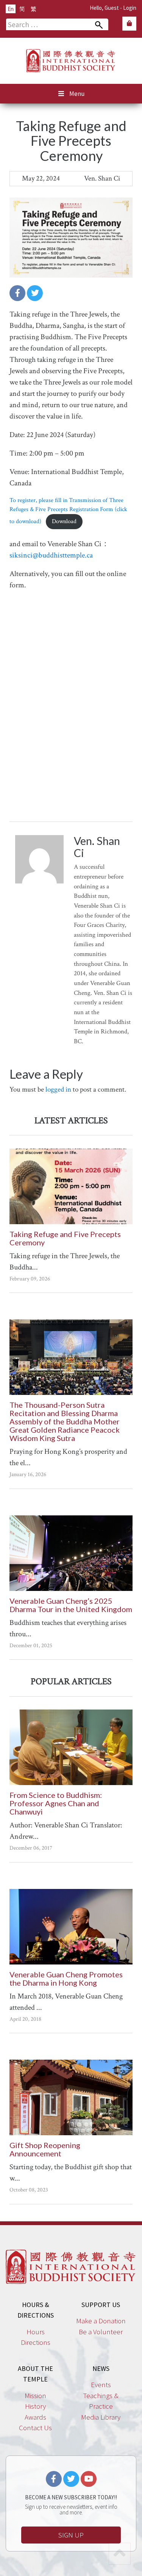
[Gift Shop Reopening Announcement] (71, 2097)
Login (130, 8)
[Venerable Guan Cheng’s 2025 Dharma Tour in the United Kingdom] (71, 1553)
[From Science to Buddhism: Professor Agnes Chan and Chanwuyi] (71, 1747)
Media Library (101, 2417)
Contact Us (35, 2428)
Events (101, 2384)
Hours (36, 2332)
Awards (35, 2417)
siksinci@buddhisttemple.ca (51, 555)
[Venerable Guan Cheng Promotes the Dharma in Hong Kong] (71, 1927)
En (11, 9)
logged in (58, 1090)
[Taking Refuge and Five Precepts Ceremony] (71, 1186)
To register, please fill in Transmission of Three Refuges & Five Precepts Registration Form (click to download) (68, 511)
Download (64, 521)
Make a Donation (101, 2321)
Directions (36, 2342)
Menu (77, 94)
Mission (35, 2395)
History (35, 2406)
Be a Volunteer (101, 2332)
